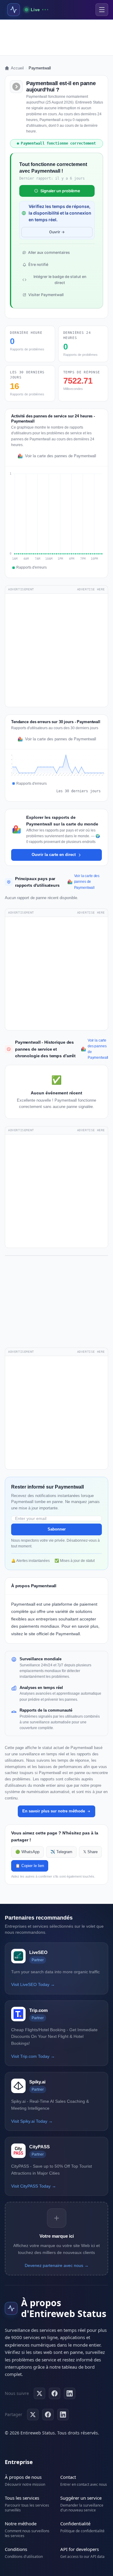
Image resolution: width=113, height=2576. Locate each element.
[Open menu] (102, 10)
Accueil (17, 68)
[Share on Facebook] (48, 2415)
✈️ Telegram (61, 1852)
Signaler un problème (60, 191)
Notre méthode (21, 2523)
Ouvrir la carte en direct (54, 855)
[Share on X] (33, 2415)
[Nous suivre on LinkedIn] (70, 2393)
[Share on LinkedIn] (63, 2415)
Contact (68, 2477)
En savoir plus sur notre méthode (54, 1811)
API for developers (80, 2549)
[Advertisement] (56, 37)
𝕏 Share (90, 1852)
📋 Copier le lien (30, 1866)
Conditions (16, 2549)
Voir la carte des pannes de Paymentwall (61, 456)
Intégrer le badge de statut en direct (60, 280)
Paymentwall (23, 1604)
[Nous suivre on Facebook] (55, 2393)
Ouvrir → (57, 232)
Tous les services (22, 2498)
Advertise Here (91, 589)
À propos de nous (23, 2477)
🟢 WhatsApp (27, 1852)
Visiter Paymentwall (46, 295)
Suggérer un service (81, 2498)
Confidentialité (75, 2523)
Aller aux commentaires (49, 252)
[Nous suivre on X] (39, 2393)
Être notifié (38, 265)
